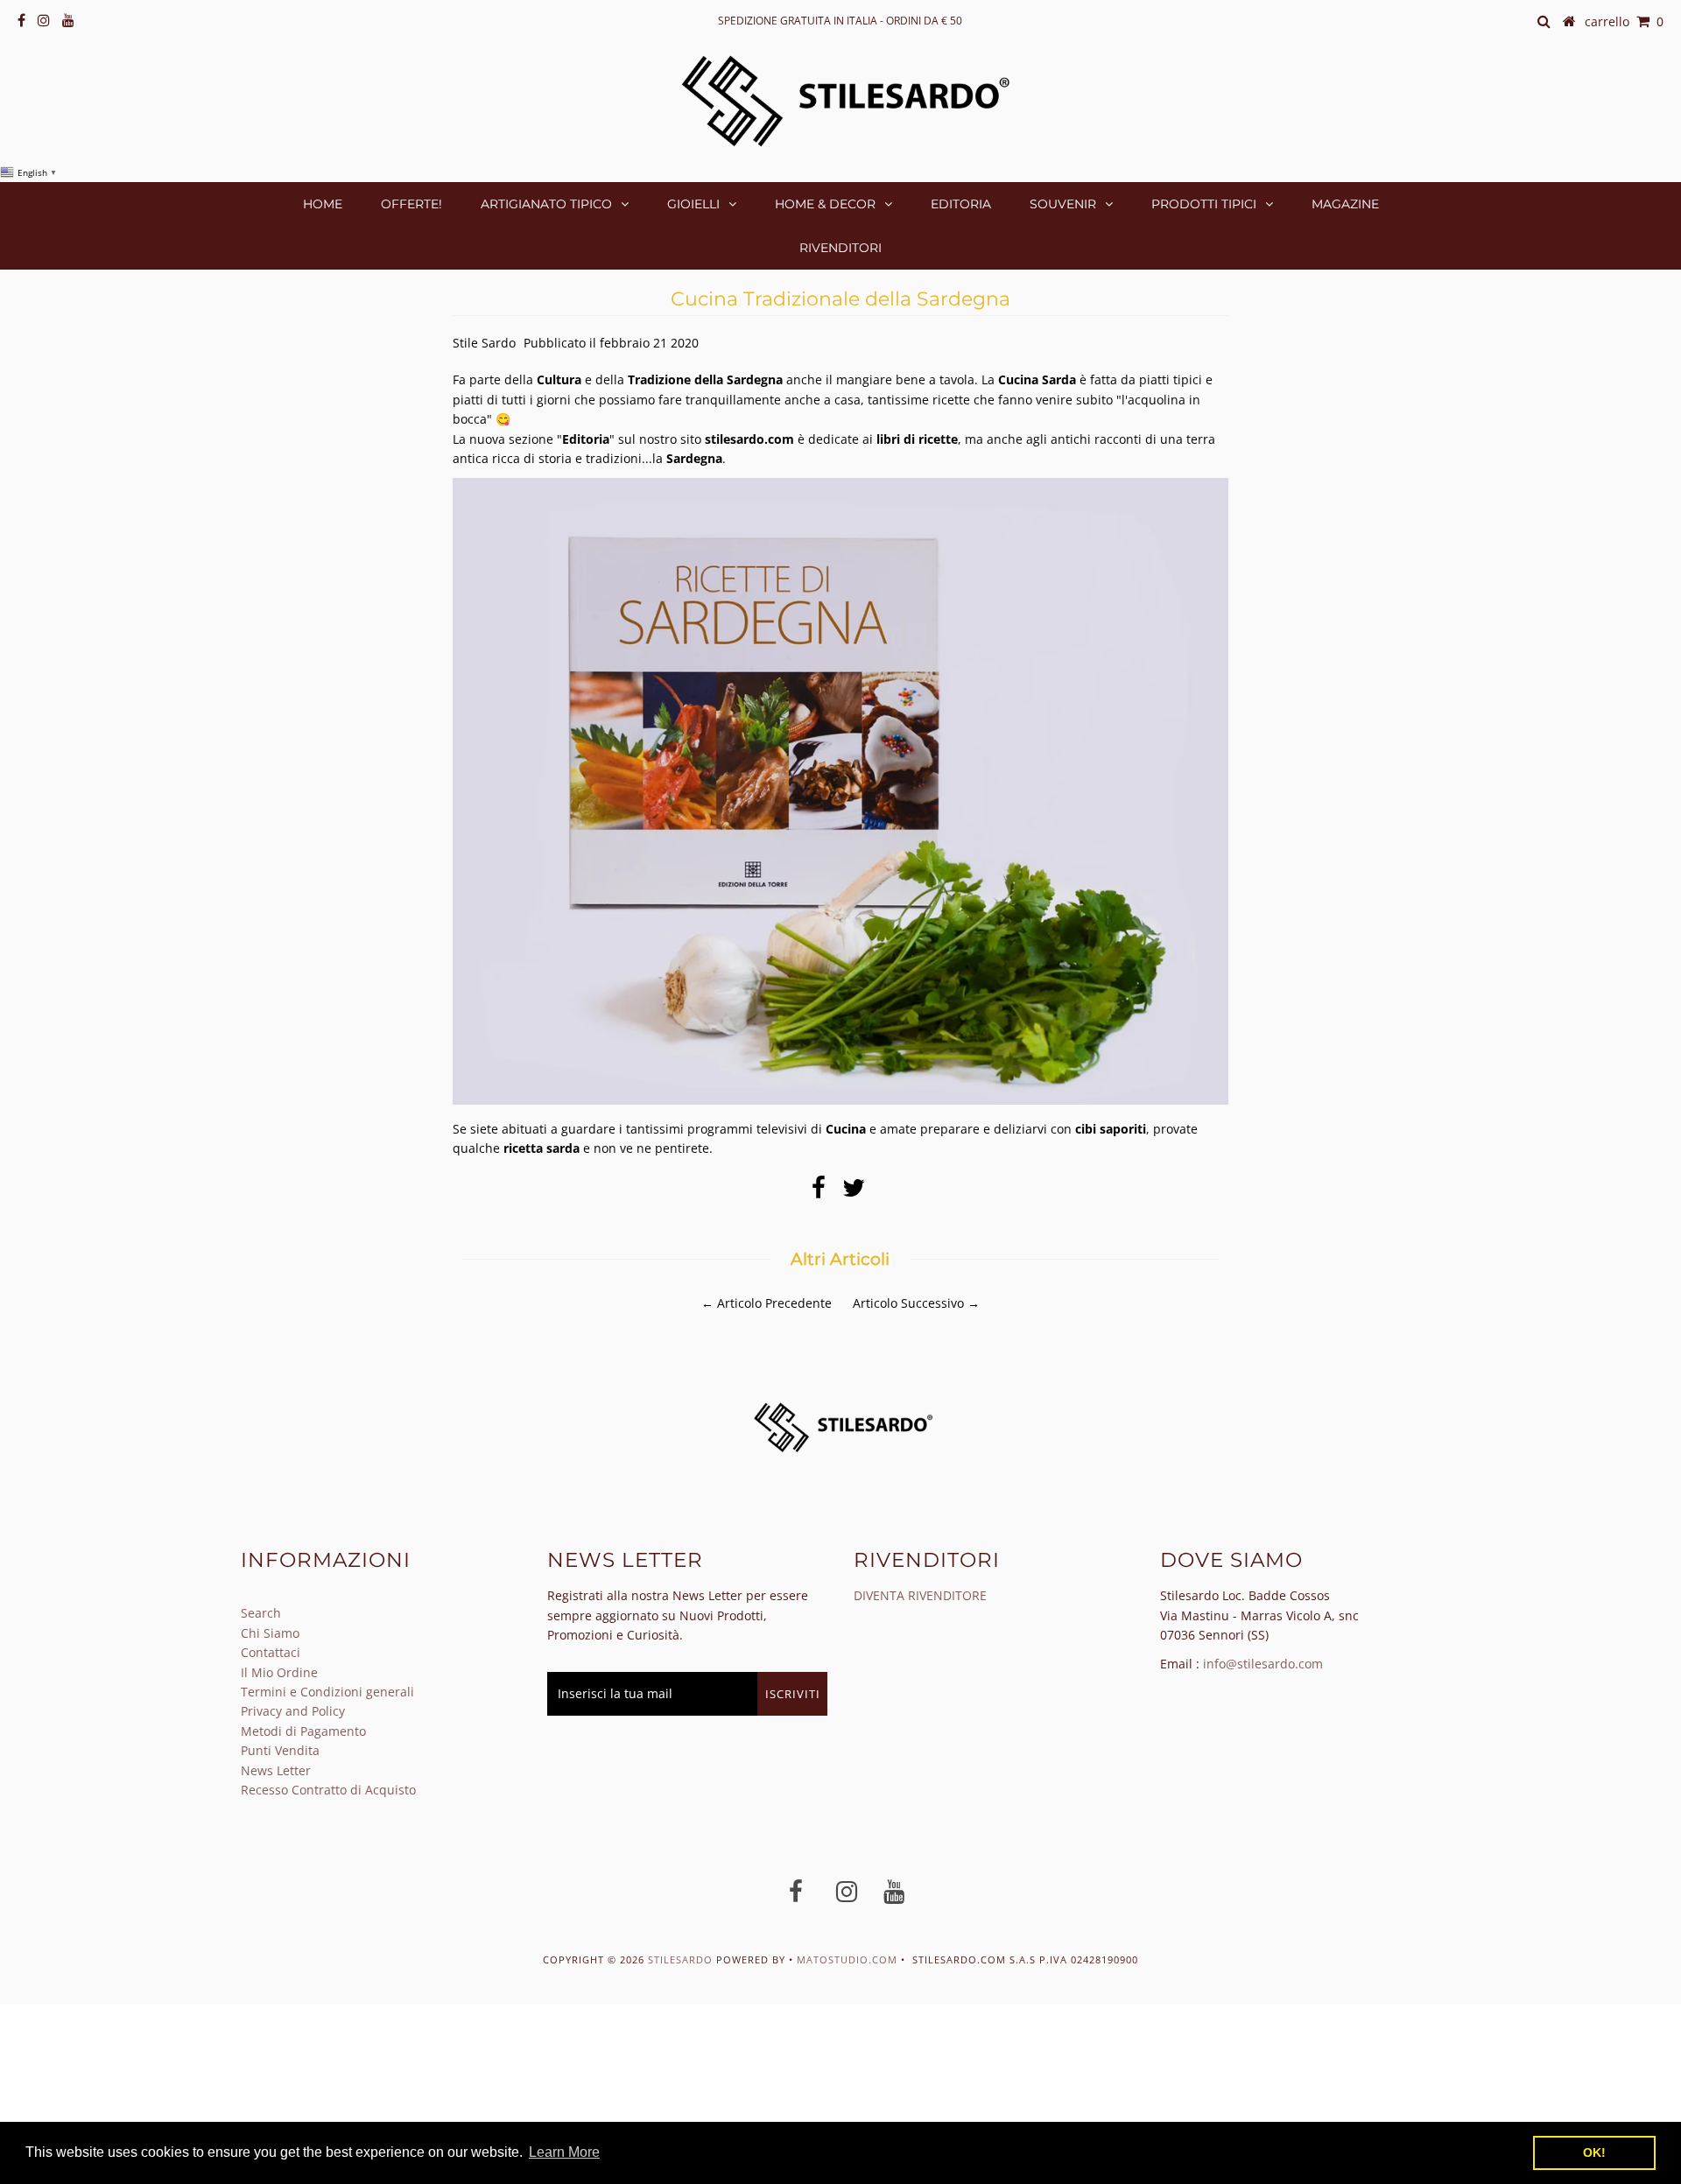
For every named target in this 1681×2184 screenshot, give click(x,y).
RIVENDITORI (840, 248)
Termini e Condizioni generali (327, 1692)
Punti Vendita (280, 1750)
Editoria (961, 204)
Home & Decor (825, 204)
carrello (1624, 21)
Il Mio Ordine (279, 1672)
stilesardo (682, 1959)
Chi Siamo (270, 1633)
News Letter (276, 1770)
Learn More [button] (564, 2152)
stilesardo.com (749, 439)
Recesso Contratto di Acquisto (328, 1790)
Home (323, 204)
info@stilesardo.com (1263, 1664)
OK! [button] (1594, 2152)
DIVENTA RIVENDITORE (920, 1595)
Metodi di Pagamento (303, 1731)
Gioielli (693, 204)
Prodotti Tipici (1204, 204)
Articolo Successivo (908, 1303)
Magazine (1345, 204)
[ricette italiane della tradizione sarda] (840, 1100)
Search (261, 1613)
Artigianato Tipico (546, 204)
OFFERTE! (411, 204)
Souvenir (1063, 204)
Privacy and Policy (293, 1711)
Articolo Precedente (774, 1303)
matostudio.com (847, 1959)
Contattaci (271, 1652)
